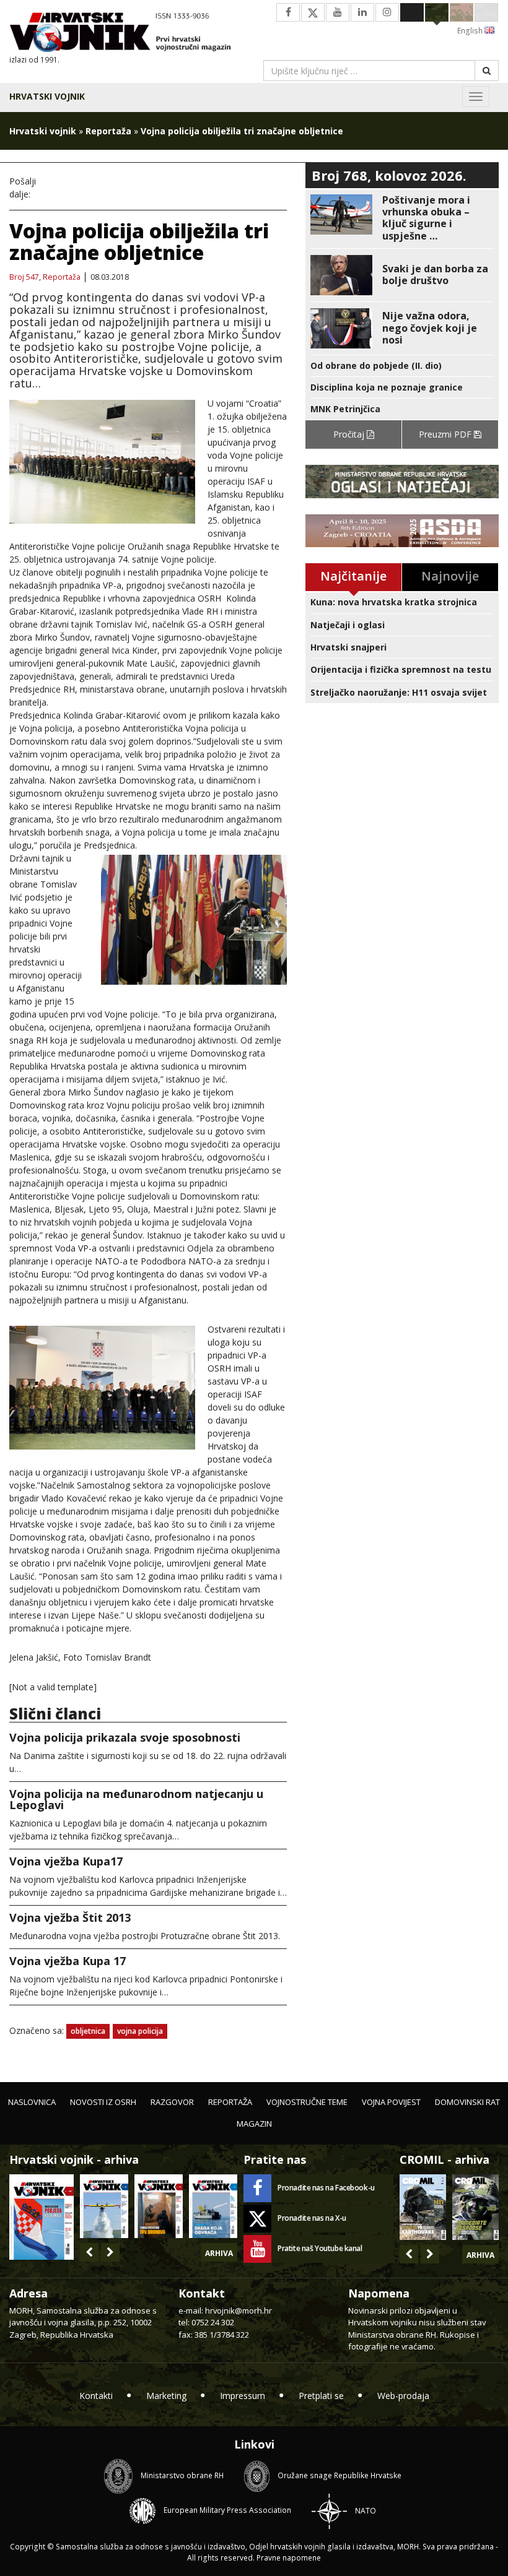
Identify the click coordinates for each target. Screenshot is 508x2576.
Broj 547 (24, 277)
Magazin (254, 2124)
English (471, 31)
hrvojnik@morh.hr (239, 2310)
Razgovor (172, 2102)
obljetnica (88, 2031)
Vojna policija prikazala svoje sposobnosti (125, 1737)
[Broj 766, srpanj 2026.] (104, 2206)
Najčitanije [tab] (353, 576)
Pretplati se (321, 2396)
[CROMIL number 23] (423, 2207)
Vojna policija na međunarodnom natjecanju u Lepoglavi (136, 1799)
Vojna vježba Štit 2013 (70, 1917)
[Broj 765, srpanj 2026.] (159, 2206)
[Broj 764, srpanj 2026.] (213, 2206)
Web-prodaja (403, 2396)
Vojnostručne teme (307, 2102)
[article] (402, 218)
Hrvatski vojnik (47, 96)
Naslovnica (32, 2102)
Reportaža (108, 131)
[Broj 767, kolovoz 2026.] (42, 2216)
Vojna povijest (391, 2102)
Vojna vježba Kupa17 (66, 1861)
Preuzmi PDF (446, 434)
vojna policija (140, 2031)
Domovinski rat (467, 2102)
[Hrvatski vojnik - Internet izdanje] (127, 33)
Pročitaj (350, 434)
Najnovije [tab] (450, 576)
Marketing (166, 2396)
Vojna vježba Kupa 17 (68, 1961)
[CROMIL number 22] (475, 2207)
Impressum (243, 2396)
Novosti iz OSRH (103, 2102)
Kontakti (96, 2396)
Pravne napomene (289, 2558)
